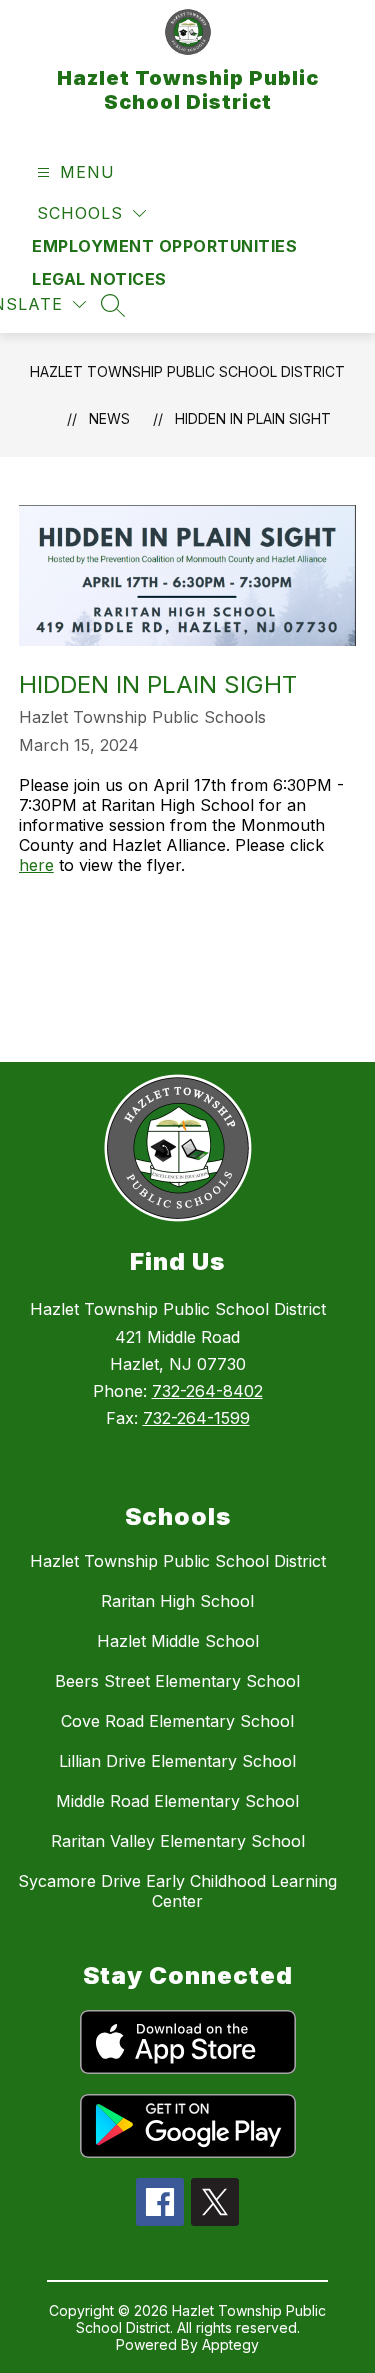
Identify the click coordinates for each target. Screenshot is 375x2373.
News (109, 418)
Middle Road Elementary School (177, 1801)
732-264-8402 (207, 1391)
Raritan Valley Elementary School (178, 1841)
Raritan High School (177, 1601)
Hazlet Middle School (178, 1641)
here (36, 865)
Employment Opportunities (164, 246)
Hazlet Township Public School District (187, 371)
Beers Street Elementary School (177, 1681)
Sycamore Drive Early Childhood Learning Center (177, 1891)
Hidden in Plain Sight (253, 418)
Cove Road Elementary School (177, 1721)
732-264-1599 (196, 1418)
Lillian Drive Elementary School (177, 1761)
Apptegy (230, 2344)
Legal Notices (99, 279)
